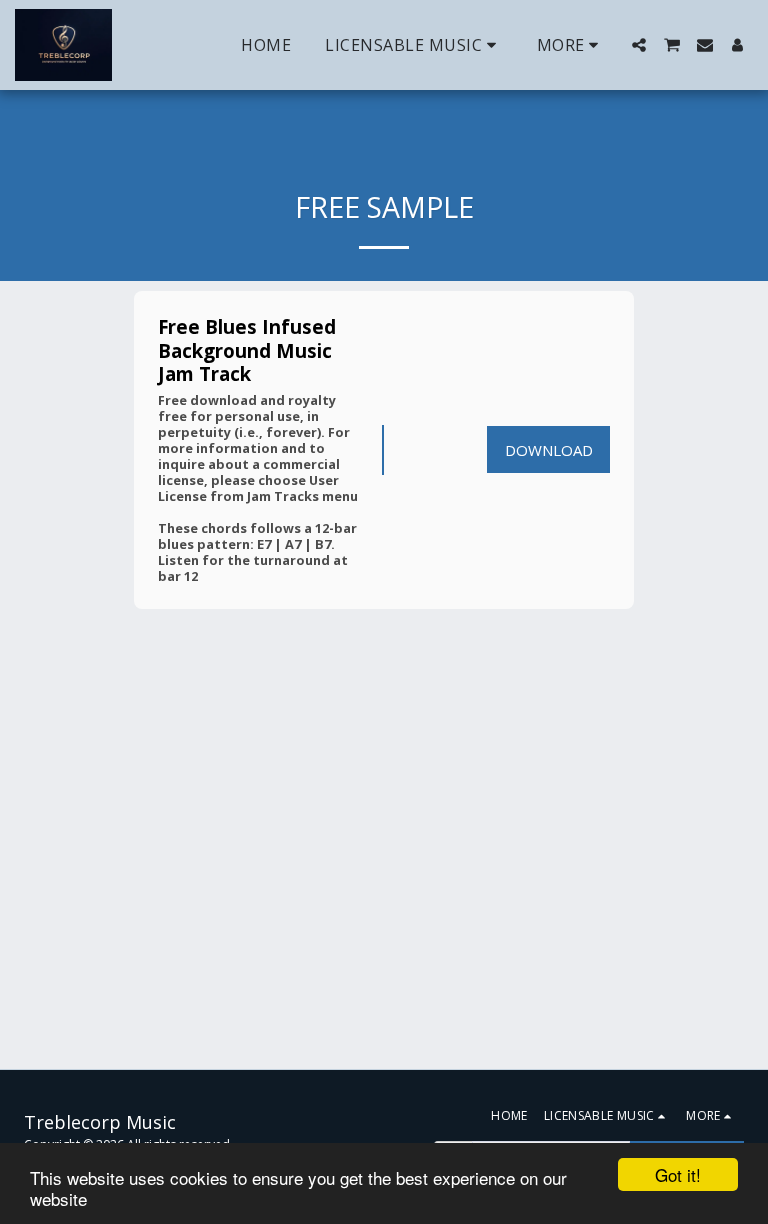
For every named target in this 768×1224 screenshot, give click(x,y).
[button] (414, 45)
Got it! (678, 1174)
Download (549, 450)
